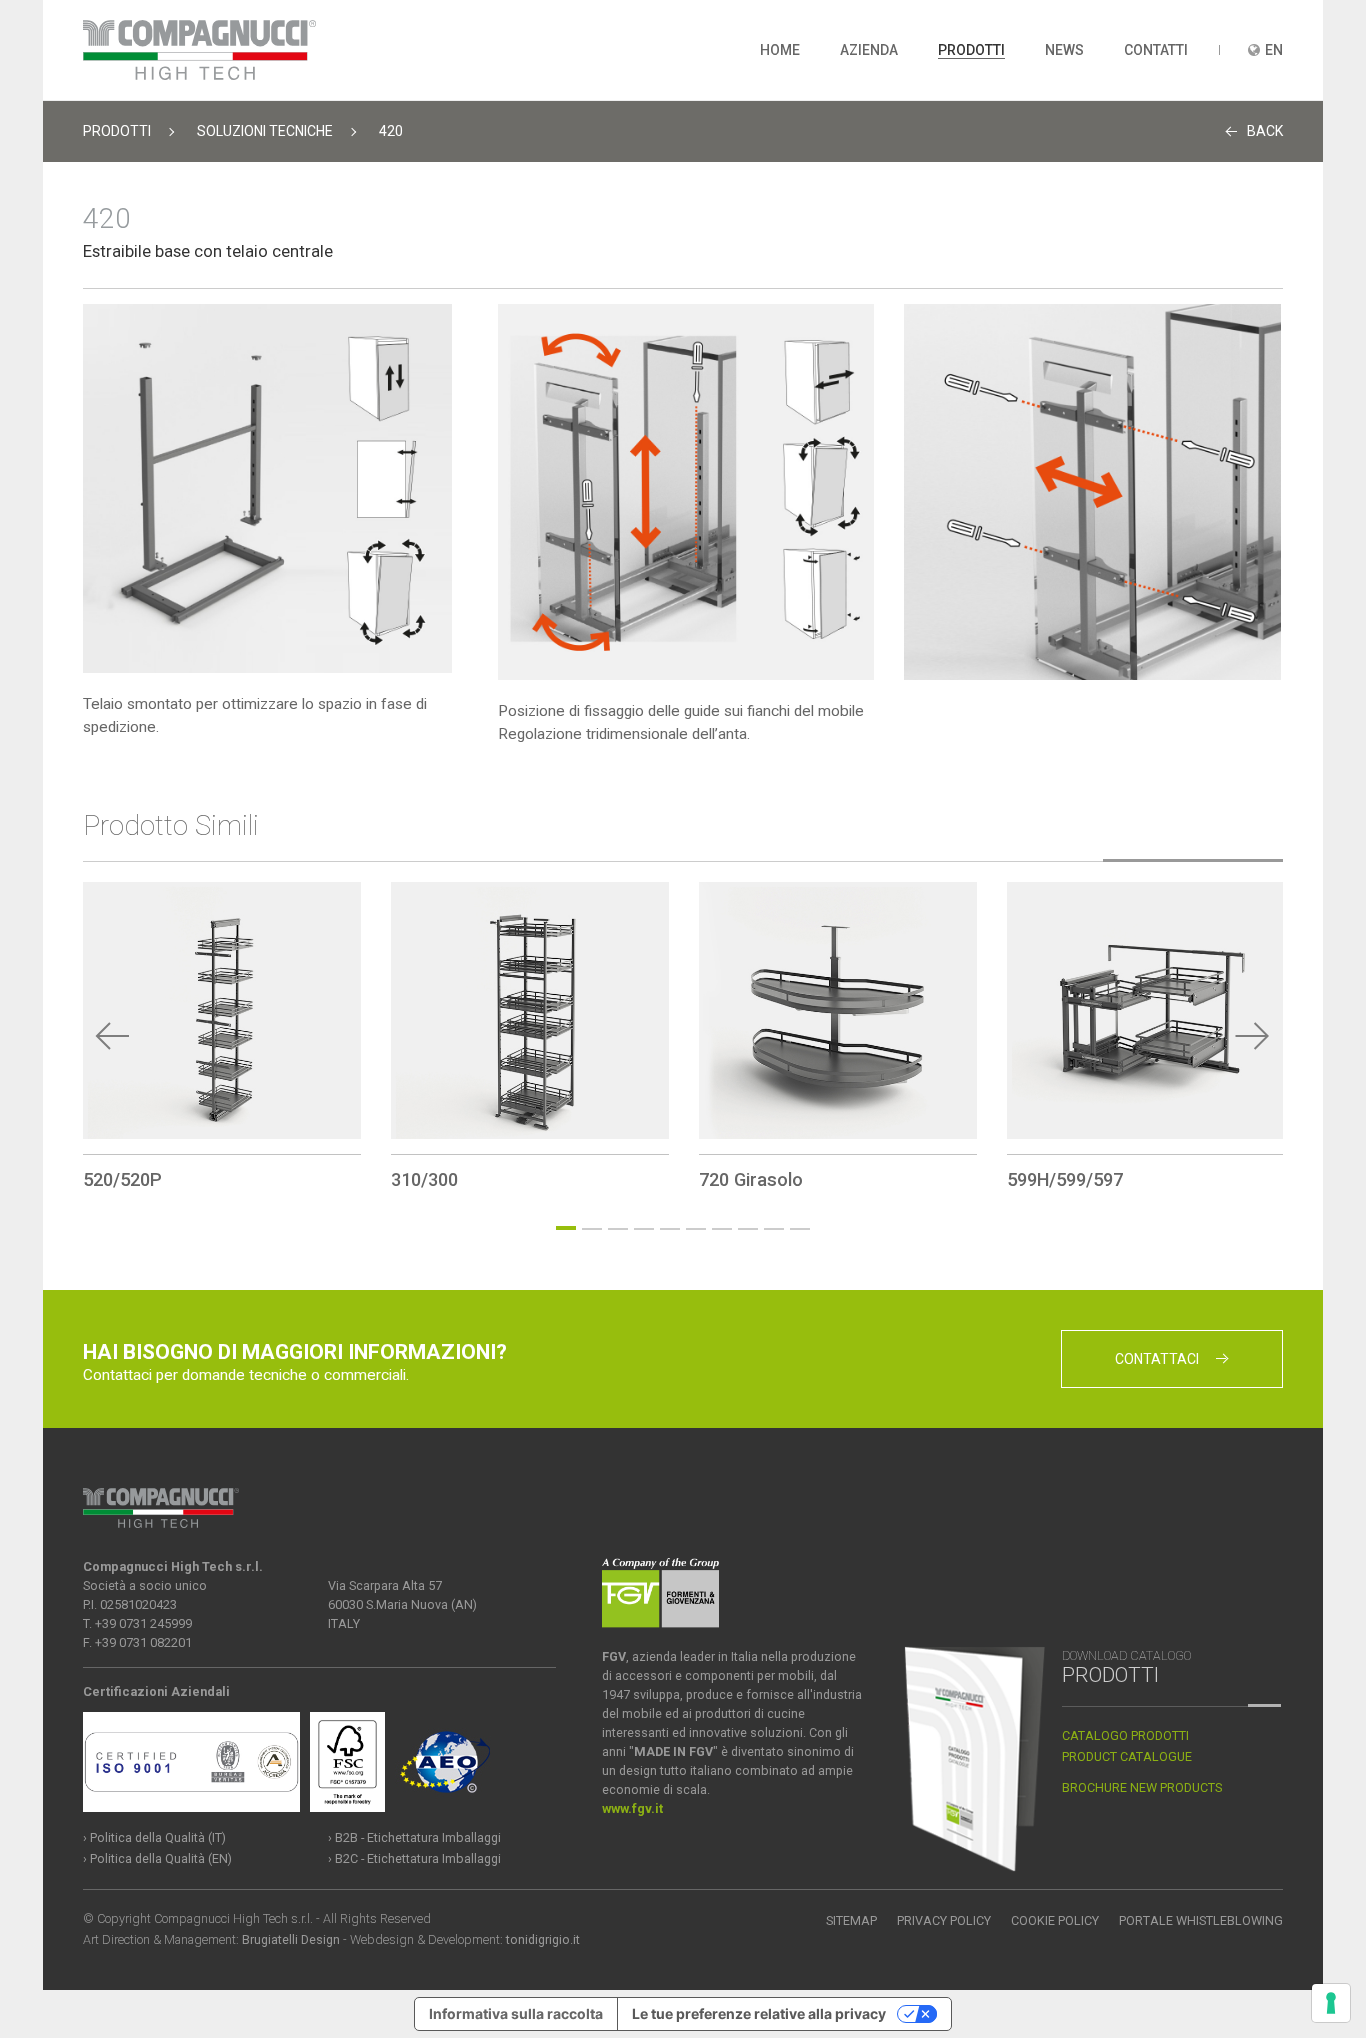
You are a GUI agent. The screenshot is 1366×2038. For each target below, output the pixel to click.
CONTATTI (1156, 50)
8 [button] (748, 1229)
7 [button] (722, 1229)
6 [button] (696, 1229)
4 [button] (644, 1229)
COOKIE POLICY (1055, 1920)
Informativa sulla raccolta (516, 2013)
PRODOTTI (971, 50)
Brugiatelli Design (291, 1939)
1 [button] (566, 1228)
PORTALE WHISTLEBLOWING (1201, 1920)
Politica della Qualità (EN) (161, 1858)
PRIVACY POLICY (944, 1920)
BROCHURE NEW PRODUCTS (1142, 1787)
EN (1274, 50)
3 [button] (618, 1229)
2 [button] (592, 1229)
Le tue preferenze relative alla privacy (759, 2013)
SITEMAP (851, 1920)
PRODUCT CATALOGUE (1127, 1756)
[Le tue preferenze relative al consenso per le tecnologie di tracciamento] (1331, 2003)
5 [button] (670, 1229)
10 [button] (800, 1229)
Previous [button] (113, 1036)
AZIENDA (869, 50)
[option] (222, 1036)
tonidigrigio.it (543, 1939)
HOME (780, 50)
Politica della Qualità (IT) (158, 1837)
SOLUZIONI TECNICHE (265, 131)
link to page (222, 1036)
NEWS (1064, 50)
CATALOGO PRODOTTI (1125, 1735)
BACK (1265, 131)
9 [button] (774, 1229)
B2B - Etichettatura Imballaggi (418, 1837)
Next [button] (1253, 1036)
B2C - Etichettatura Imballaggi (418, 1858)
